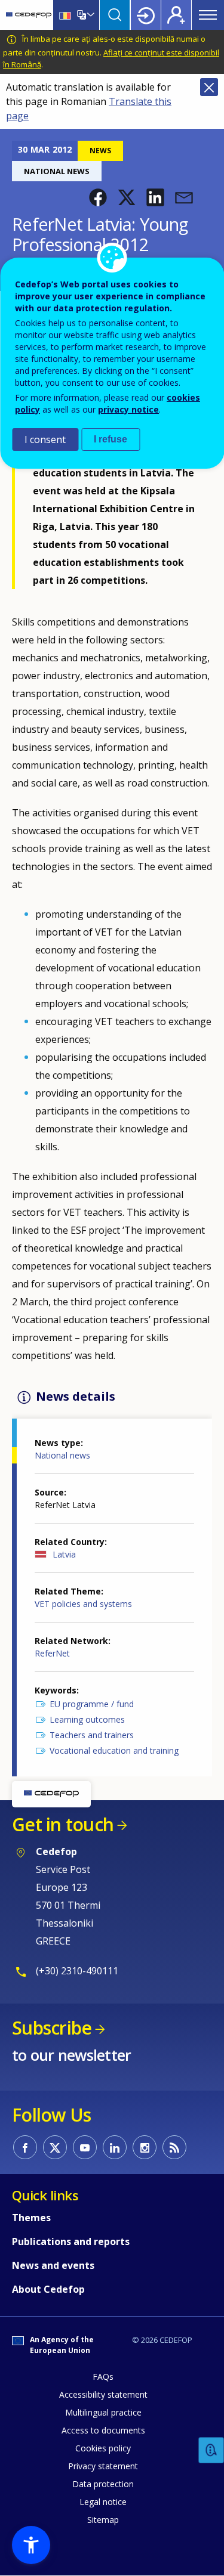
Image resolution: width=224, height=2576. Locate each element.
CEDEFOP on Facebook (25, 2147)
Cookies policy (103, 2448)
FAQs (103, 2377)
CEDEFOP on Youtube (85, 2147)
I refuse (111, 439)
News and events (53, 2265)
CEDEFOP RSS (174, 2147)
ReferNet (52, 1653)
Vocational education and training (114, 1750)
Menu (208, 15)
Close (209, 87)
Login (146, 15)
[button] (98, 197)
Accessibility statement (103, 2394)
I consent (45, 439)
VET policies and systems (83, 1604)
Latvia (64, 1554)
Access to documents (103, 2430)
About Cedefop (48, 2289)
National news (62, 1455)
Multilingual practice (103, 2412)
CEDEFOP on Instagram (145, 2147)
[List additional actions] (90, 15)
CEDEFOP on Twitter (55, 2147)
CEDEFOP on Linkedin (115, 2147)
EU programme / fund (92, 1704)
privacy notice (128, 409)
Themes (31, 2218)
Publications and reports (71, 2241)
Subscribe (52, 2028)
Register (176, 15)
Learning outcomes (87, 1719)
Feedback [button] (211, 2450)
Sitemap (103, 2520)
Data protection (103, 2484)
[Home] (29, 15)
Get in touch (63, 1824)
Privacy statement (103, 2466)
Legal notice (103, 2502)
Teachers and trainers (92, 1735)
